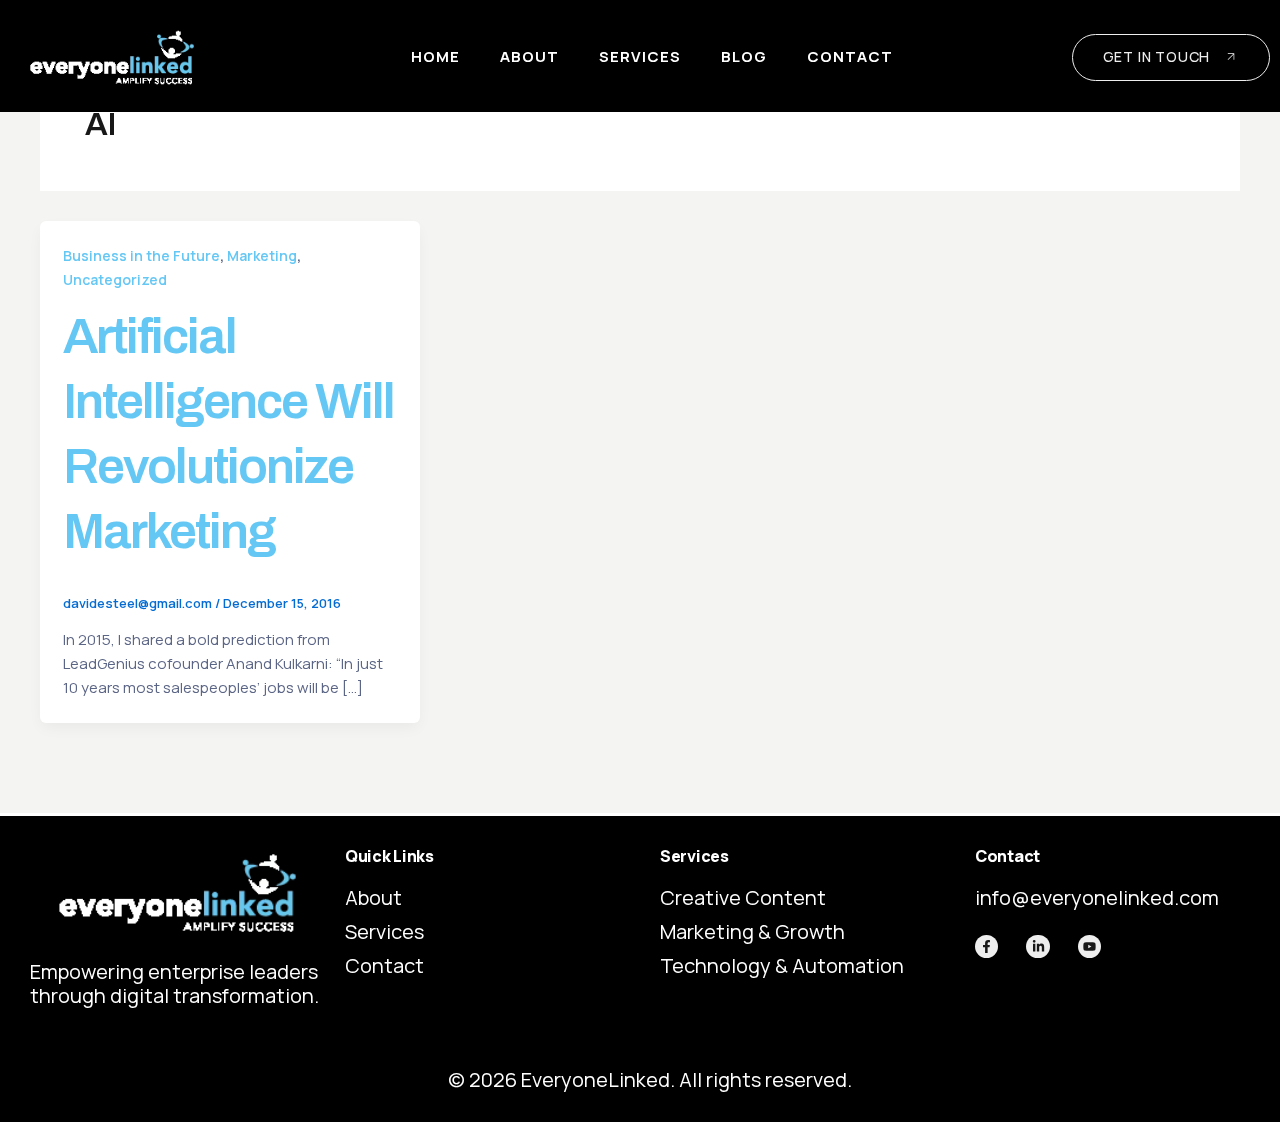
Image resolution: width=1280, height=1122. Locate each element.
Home (435, 56)
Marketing (262, 255)
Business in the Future (141, 255)
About (529, 56)
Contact (850, 56)
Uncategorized (115, 279)
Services (640, 56)
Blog (744, 56)
